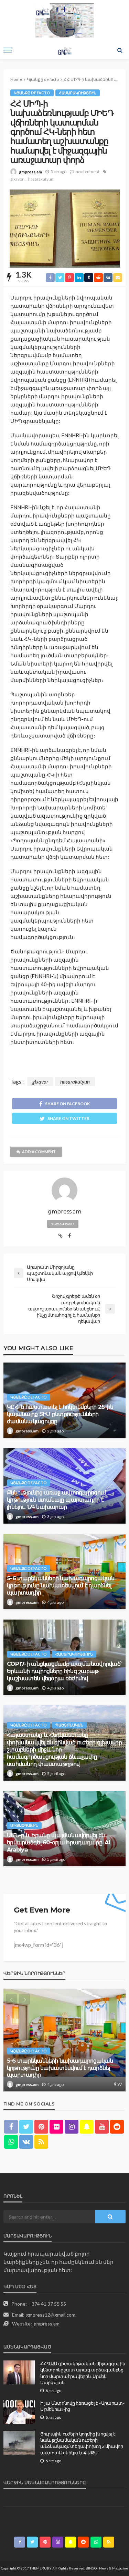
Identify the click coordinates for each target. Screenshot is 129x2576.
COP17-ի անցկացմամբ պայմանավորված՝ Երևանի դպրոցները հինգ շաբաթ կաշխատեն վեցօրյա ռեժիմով (64, 1671)
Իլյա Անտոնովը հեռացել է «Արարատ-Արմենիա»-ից (82, 2406)
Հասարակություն (78, 93)
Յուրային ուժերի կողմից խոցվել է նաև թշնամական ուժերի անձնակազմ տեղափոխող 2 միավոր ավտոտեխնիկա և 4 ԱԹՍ (82, 2443)
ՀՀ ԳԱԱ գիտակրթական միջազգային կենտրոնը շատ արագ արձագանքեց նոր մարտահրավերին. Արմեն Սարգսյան (83, 2373)
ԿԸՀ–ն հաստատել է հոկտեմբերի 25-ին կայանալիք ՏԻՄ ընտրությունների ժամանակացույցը (60, 1414)
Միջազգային (24, 1825)
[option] (64, 2040)
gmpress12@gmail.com (51, 2315)
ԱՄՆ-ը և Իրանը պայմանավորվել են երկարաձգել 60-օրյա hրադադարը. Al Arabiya (58, 1842)
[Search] (120, 50)
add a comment (39, 1152)
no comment (88, 172)
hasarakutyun (41, 179)
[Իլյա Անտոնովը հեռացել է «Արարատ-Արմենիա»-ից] (19, 2412)
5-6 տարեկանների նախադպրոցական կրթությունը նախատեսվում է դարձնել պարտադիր (61, 1585)
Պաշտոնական (69, 1725)
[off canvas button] (8, 50)
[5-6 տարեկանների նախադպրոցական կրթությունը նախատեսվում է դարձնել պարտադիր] (64, 2040)
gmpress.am (30, 172)
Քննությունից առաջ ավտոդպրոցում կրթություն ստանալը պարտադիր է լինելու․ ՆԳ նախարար (56, 1500)
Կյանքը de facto (32, 93)
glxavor (17, 179)
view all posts (63, 1224)
